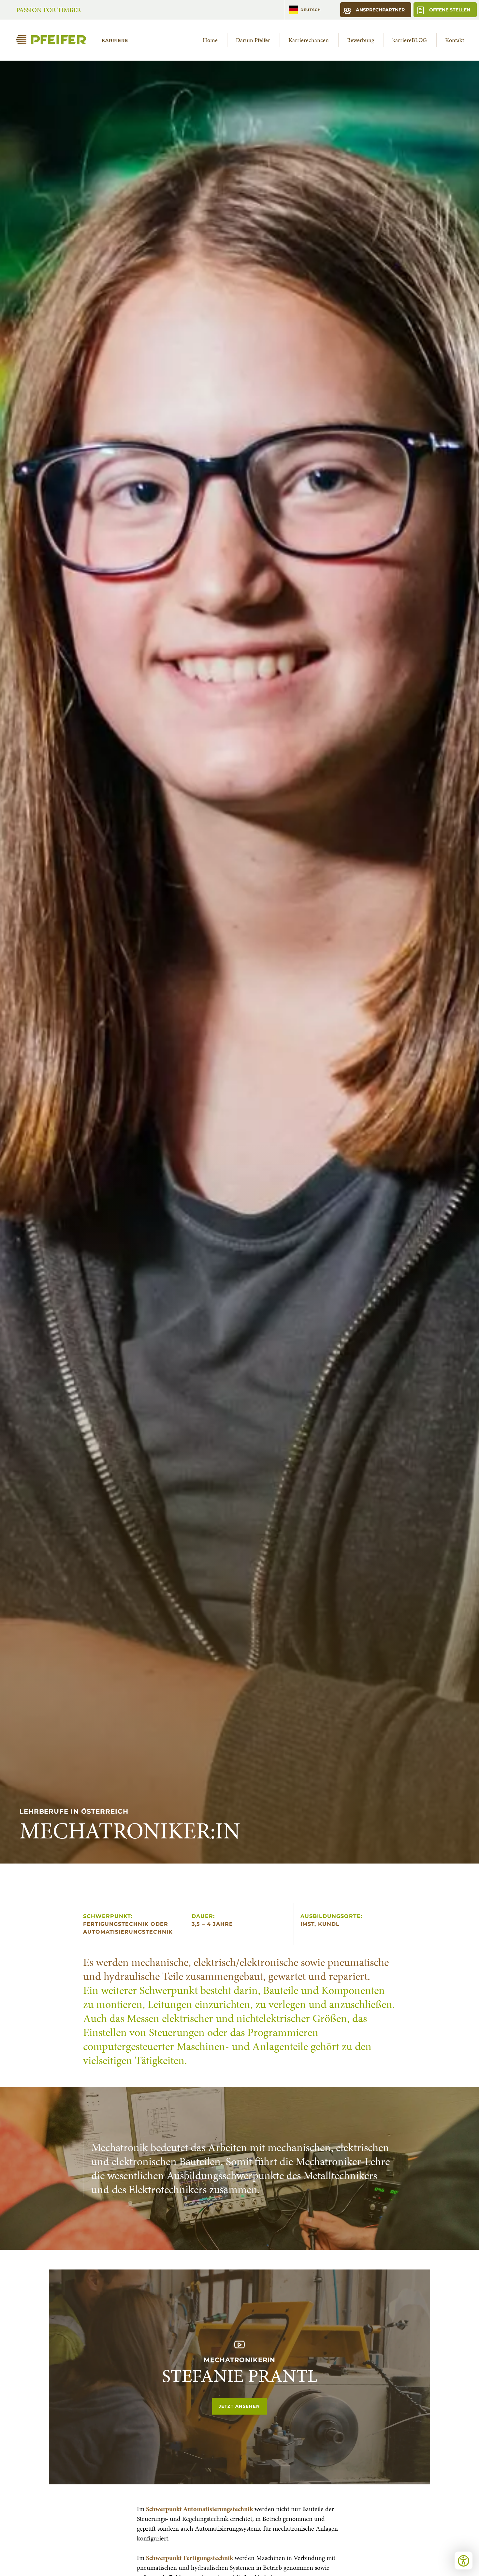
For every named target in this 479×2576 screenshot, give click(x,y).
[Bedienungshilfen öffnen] (464, 2561)
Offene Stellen (449, 10)
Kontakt (455, 40)
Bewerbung (361, 40)
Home (210, 40)
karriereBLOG (410, 40)
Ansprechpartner (380, 10)
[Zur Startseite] (75, 40)
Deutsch (311, 10)
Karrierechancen (309, 40)
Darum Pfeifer (253, 40)
